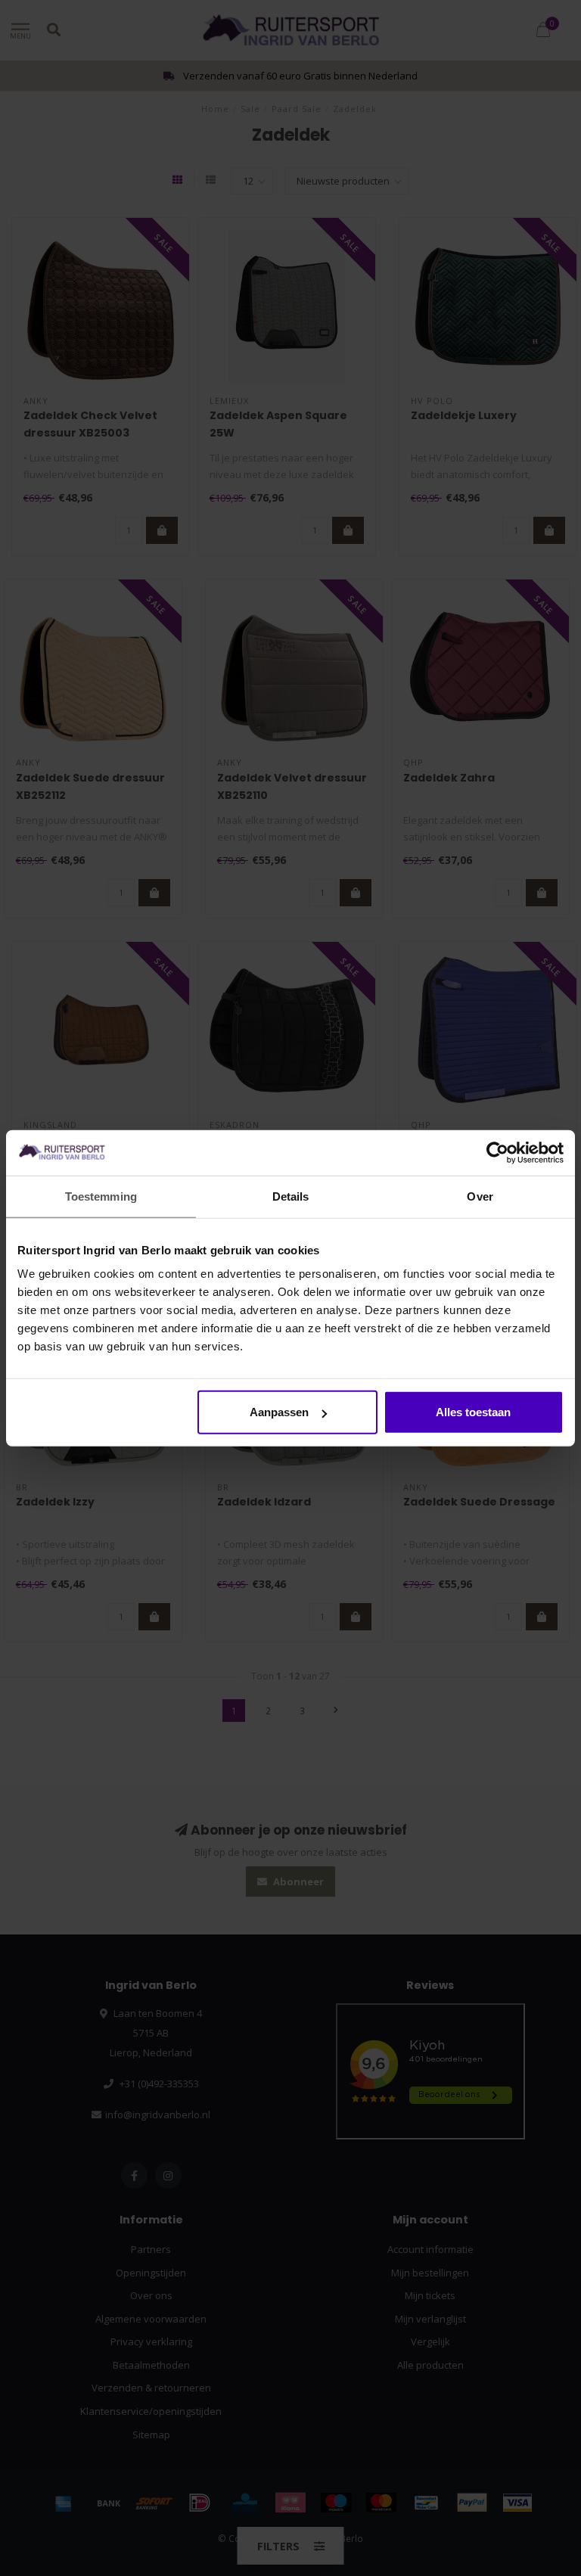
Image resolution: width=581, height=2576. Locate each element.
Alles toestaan (473, 1412)
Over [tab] (480, 1196)
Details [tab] (291, 1196)
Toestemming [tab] (101, 1196)
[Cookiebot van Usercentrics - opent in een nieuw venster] (497, 1152)
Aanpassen (279, 1412)
